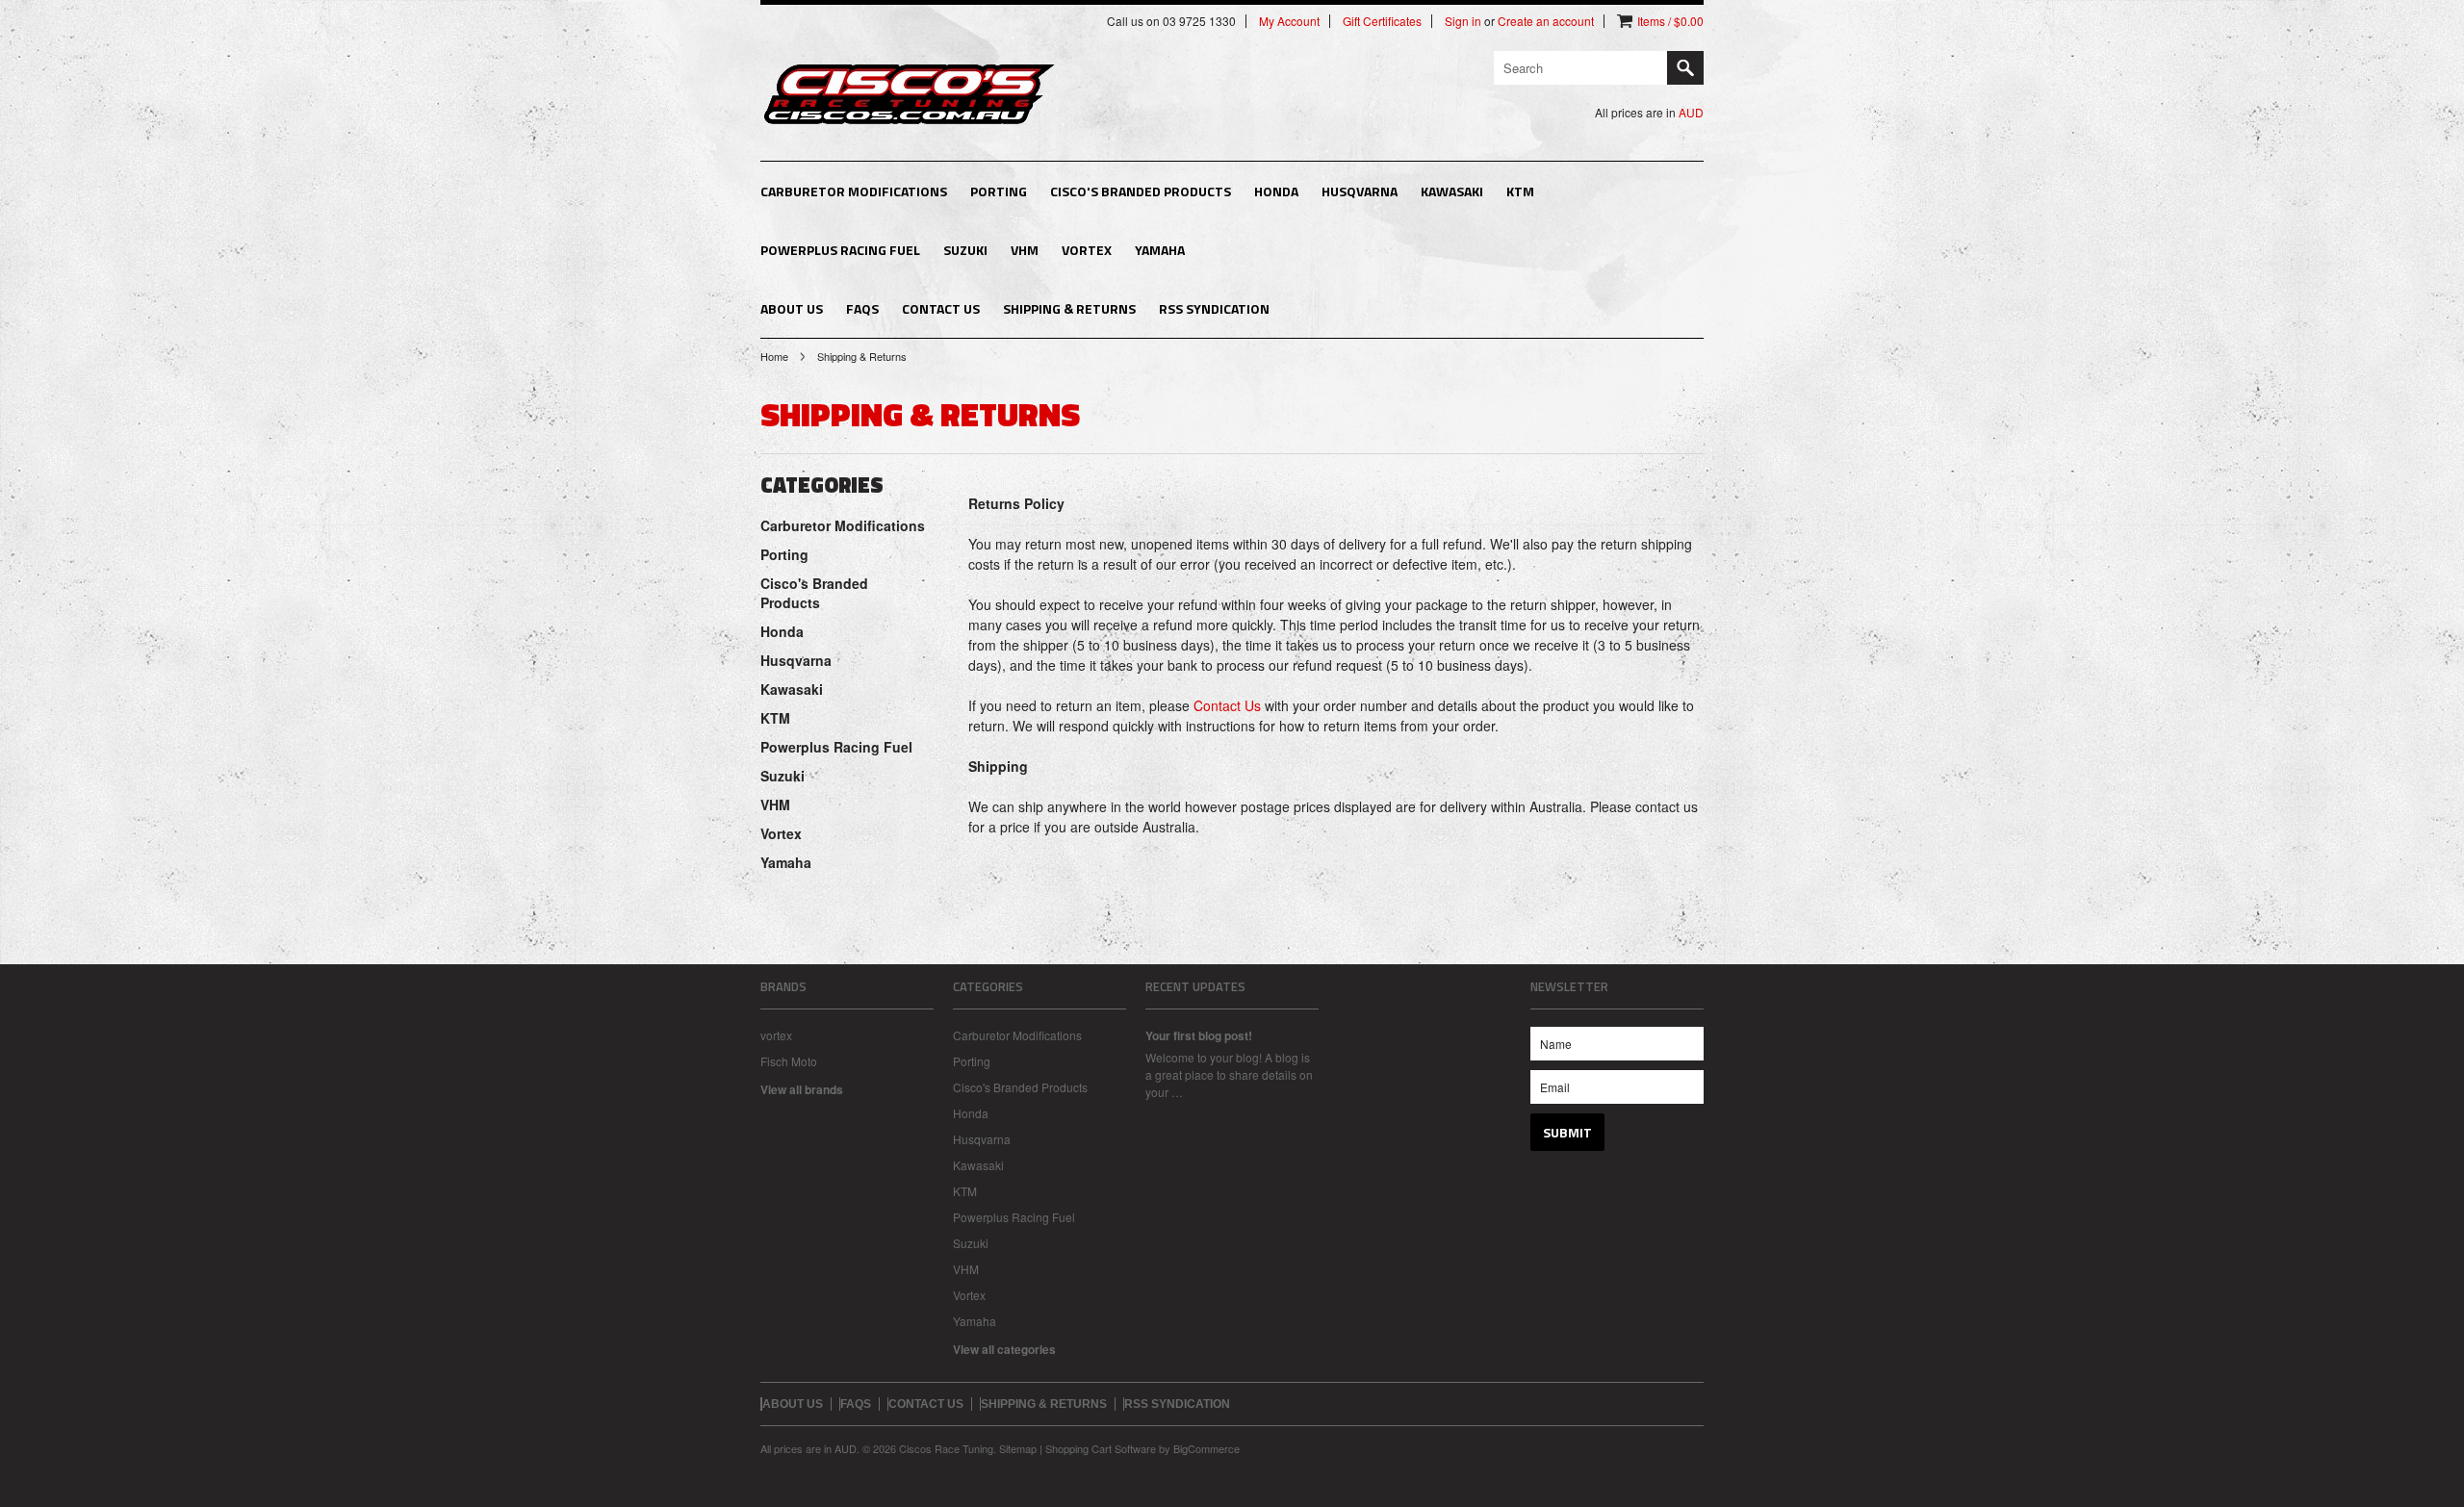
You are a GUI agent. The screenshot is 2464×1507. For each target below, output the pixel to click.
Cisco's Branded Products (1141, 191)
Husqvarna (1360, 191)
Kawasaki (1452, 191)
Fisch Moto (789, 1061)
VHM (1025, 250)
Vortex (1087, 250)
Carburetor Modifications (854, 191)
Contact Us (1227, 705)
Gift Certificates (1382, 21)
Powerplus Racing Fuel (840, 250)
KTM (1520, 191)
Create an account (1546, 21)
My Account (1289, 21)
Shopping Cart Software (1101, 1448)
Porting (999, 191)
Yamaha (1160, 250)
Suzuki (965, 250)
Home (774, 356)
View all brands (802, 1089)
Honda (1276, 191)
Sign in (1463, 21)
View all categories (1004, 1349)
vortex (776, 1035)
